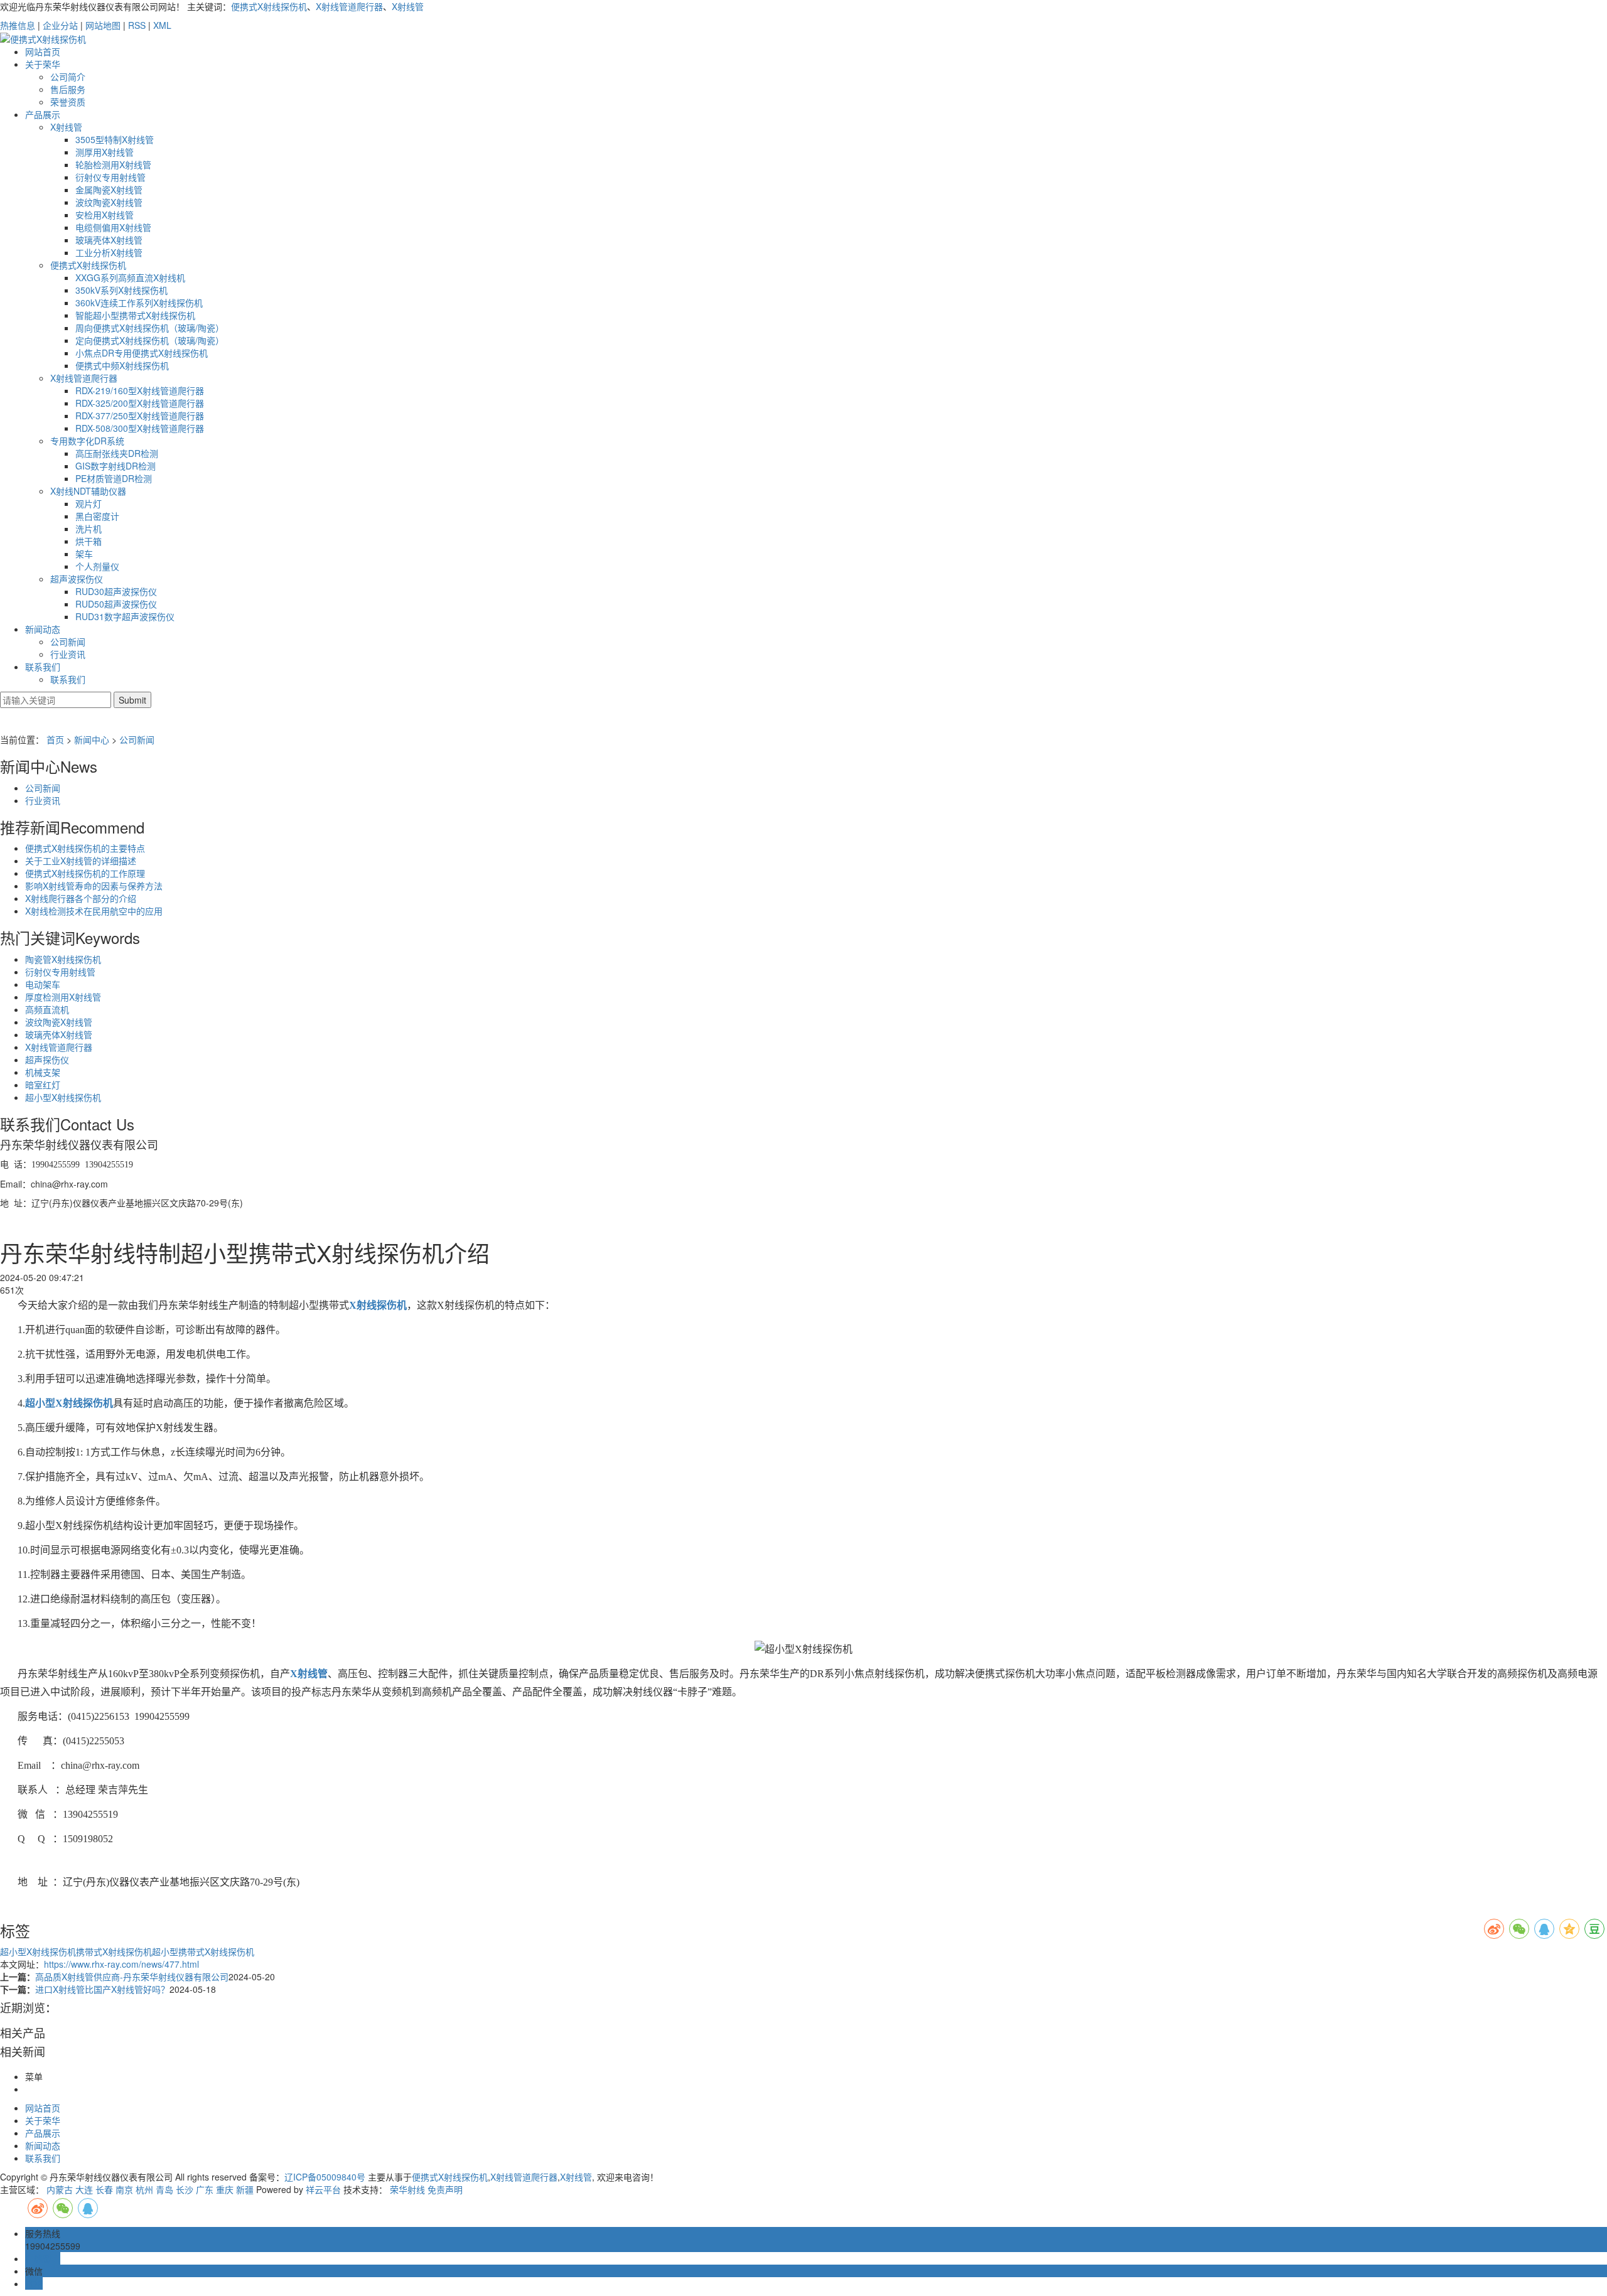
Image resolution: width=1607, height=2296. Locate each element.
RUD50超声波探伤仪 (116, 604)
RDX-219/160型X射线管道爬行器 (140, 390)
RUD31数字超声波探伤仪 (125, 616)
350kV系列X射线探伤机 (121, 290)
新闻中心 (92, 739)
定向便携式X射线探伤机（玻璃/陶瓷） (150, 340)
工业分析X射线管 (109, 252)
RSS (137, 25)
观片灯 (89, 503)
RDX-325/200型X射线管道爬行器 (140, 403)
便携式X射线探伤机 (269, 6)
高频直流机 (47, 1009)
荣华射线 (407, 2189)
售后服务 (68, 89)
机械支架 (43, 1072)
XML (162, 25)
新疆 (245, 2189)
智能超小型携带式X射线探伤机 (135, 315)
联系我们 (43, 667)
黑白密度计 (97, 516)
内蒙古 (60, 2189)
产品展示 (43, 114)
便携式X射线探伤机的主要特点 (85, 848)
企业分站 (60, 25)
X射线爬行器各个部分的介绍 (81, 898)
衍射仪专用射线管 (110, 177)
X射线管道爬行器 (349, 6)
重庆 (225, 2189)
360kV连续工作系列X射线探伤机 (139, 303)
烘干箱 (89, 541)
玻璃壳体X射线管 (109, 240)
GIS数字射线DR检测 (116, 466)
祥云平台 (323, 2189)
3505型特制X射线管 (115, 139)
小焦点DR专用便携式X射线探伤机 (142, 353)
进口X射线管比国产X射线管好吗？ (102, 1989)
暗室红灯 (43, 1085)
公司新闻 (68, 641)
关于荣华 (43, 64)
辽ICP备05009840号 (325, 2177)
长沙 (185, 2189)
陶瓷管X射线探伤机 (63, 959)
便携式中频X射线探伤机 (122, 365)
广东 (205, 2189)
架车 (84, 554)
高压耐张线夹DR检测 (117, 453)
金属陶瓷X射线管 (109, 190)
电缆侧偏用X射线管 (113, 227)
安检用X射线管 (105, 215)
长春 (104, 2189)
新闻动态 (43, 629)
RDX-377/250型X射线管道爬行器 (140, 416)
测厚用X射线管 (105, 152)
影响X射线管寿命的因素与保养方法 (94, 886)
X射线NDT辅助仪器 (88, 491)
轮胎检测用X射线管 (113, 164)
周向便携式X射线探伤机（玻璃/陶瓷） (150, 328)
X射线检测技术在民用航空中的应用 (94, 911)
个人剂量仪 (97, 566)
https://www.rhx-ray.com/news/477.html (121, 1964)
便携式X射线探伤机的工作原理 (85, 873)
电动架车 (43, 984)
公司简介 (68, 77)
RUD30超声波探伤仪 (116, 591)
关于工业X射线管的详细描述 (81, 861)
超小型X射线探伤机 (63, 1097)
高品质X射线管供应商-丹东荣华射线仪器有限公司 (132, 1977)
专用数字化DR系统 (87, 441)
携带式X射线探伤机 (114, 1951)
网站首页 (43, 51)
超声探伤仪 (47, 1059)
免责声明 (445, 2189)
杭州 (144, 2189)
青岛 (164, 2189)
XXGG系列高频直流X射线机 (130, 277)
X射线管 (408, 6)
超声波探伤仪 (77, 579)
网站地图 (103, 25)
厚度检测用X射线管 (63, 997)
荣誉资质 (68, 102)
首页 (55, 739)
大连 (84, 2189)
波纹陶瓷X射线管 (109, 202)
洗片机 (89, 528)
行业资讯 (68, 654)
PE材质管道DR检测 (114, 478)
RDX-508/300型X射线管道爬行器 (140, 428)
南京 (124, 2189)
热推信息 (18, 25)
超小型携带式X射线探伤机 (203, 1951)
